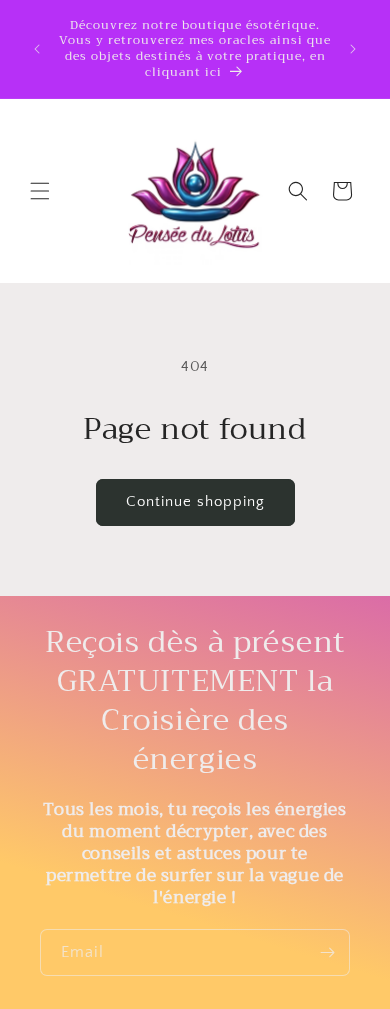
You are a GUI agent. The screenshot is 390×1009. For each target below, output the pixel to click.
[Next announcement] (353, 49)
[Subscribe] (327, 952)
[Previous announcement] (37, 49)
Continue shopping (195, 501)
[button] (40, 191)
